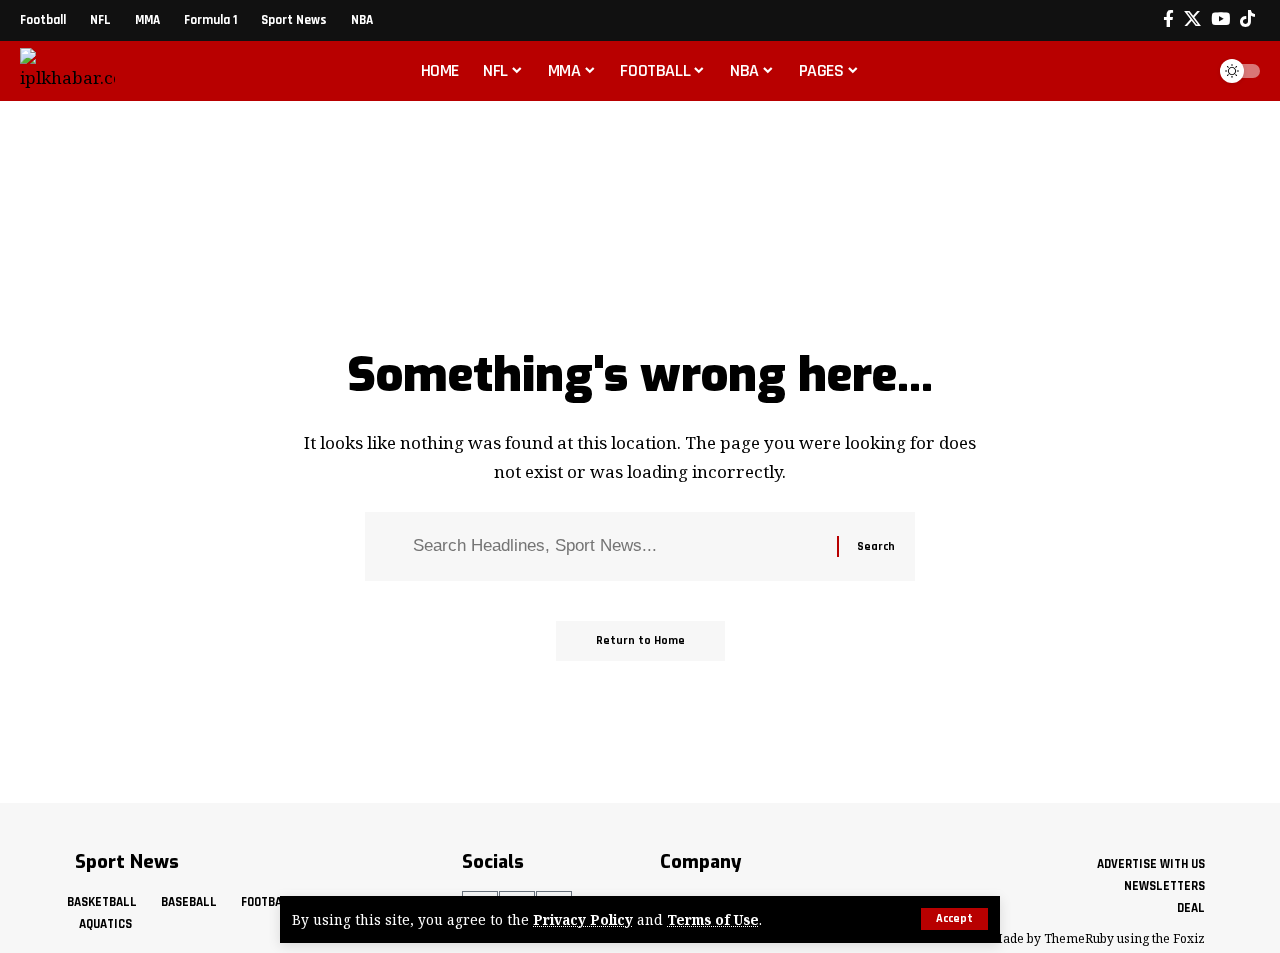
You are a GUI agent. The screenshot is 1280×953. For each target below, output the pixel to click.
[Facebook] (1168, 19)
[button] (954, 919)
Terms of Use (713, 919)
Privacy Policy (583, 919)
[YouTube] (1220, 19)
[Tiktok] (1247, 19)
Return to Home (640, 640)
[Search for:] (617, 546)
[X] (1192, 19)
